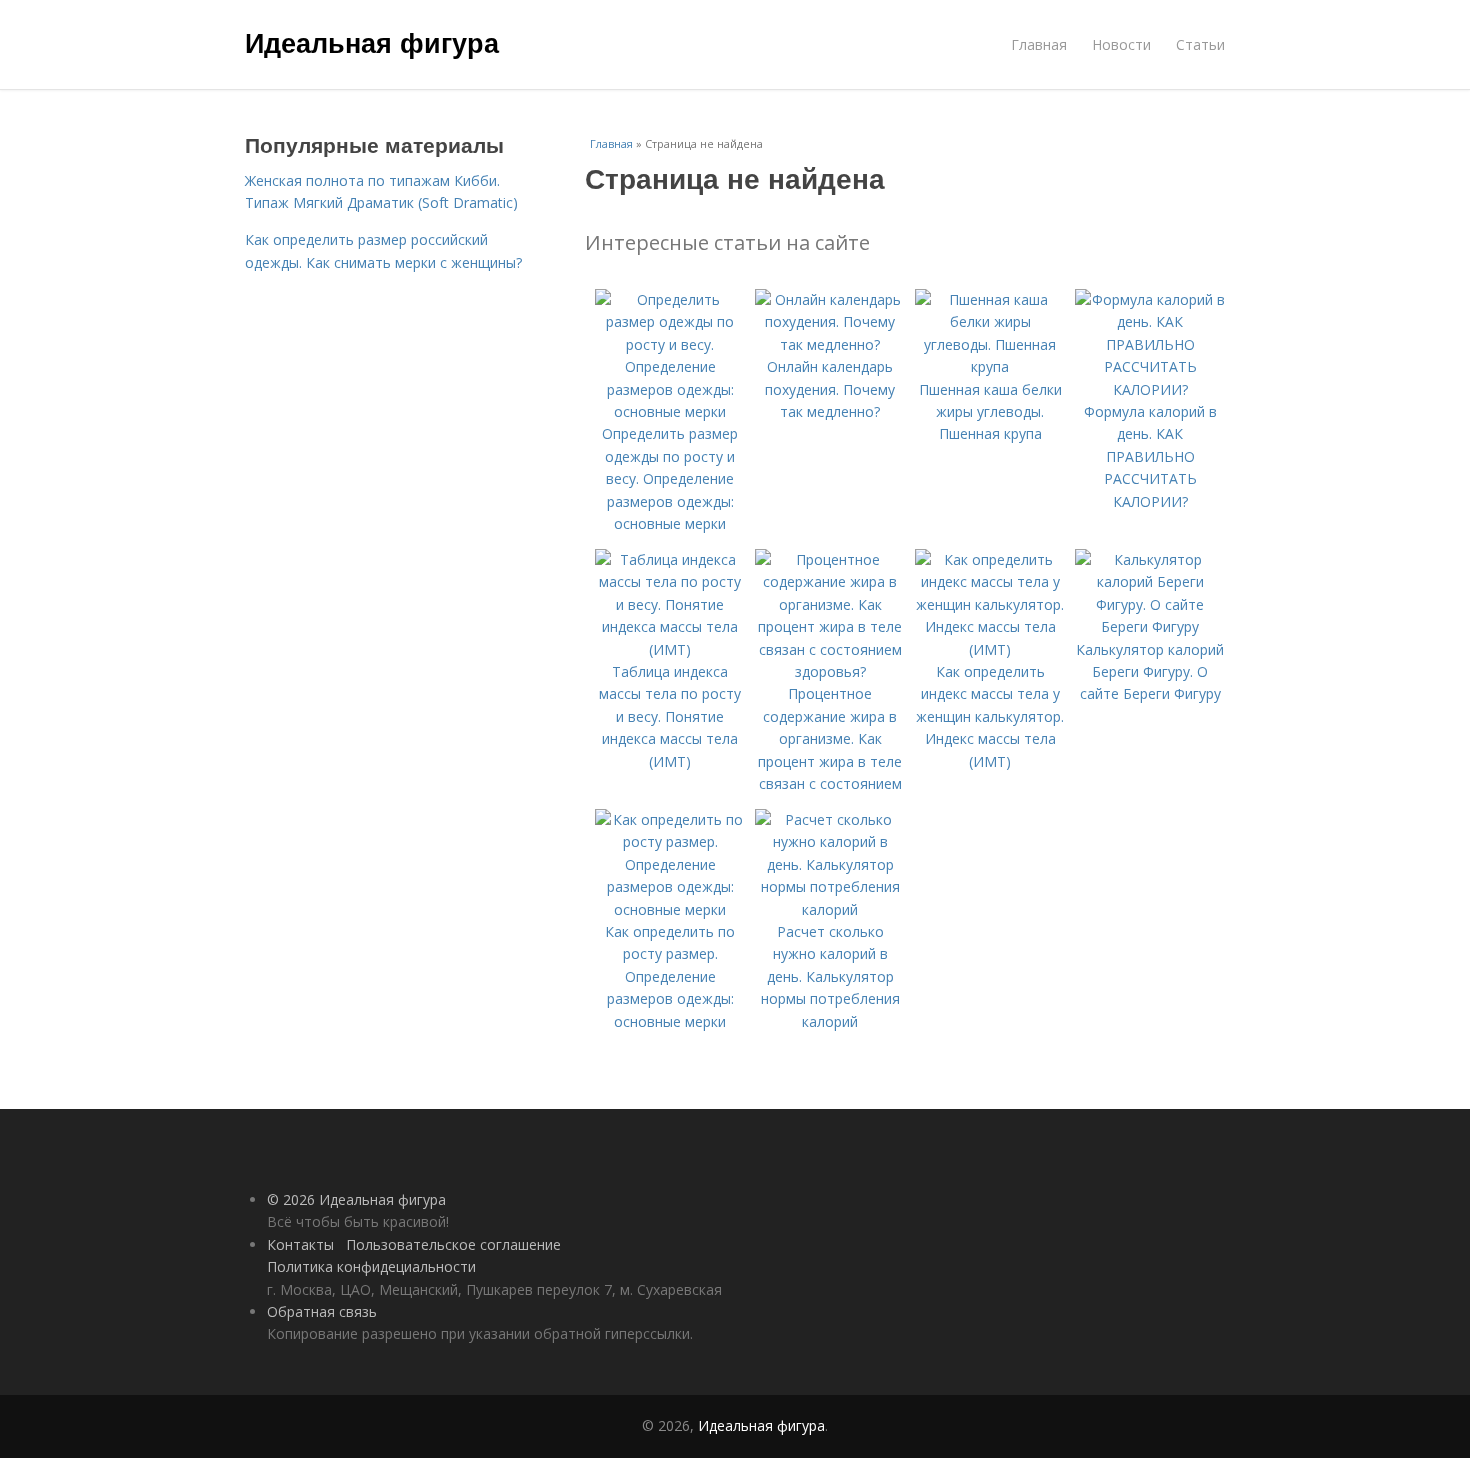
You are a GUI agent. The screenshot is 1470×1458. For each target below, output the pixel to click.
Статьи (1200, 44)
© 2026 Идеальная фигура (356, 1199)
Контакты (300, 1244)
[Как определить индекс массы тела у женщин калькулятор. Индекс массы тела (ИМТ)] (990, 649)
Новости (1121, 44)
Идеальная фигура (372, 42)
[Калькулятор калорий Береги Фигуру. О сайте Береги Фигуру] (1150, 626)
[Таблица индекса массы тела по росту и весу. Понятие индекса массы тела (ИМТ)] (670, 649)
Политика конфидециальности (371, 1266)
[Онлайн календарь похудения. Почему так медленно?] (830, 344)
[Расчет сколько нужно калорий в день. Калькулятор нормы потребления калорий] (830, 909)
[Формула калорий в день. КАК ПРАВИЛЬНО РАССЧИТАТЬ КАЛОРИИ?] (1150, 389)
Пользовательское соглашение (453, 1244)
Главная (1039, 44)
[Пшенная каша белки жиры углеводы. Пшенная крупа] (990, 366)
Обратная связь (322, 1311)
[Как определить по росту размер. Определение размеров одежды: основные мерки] (670, 909)
